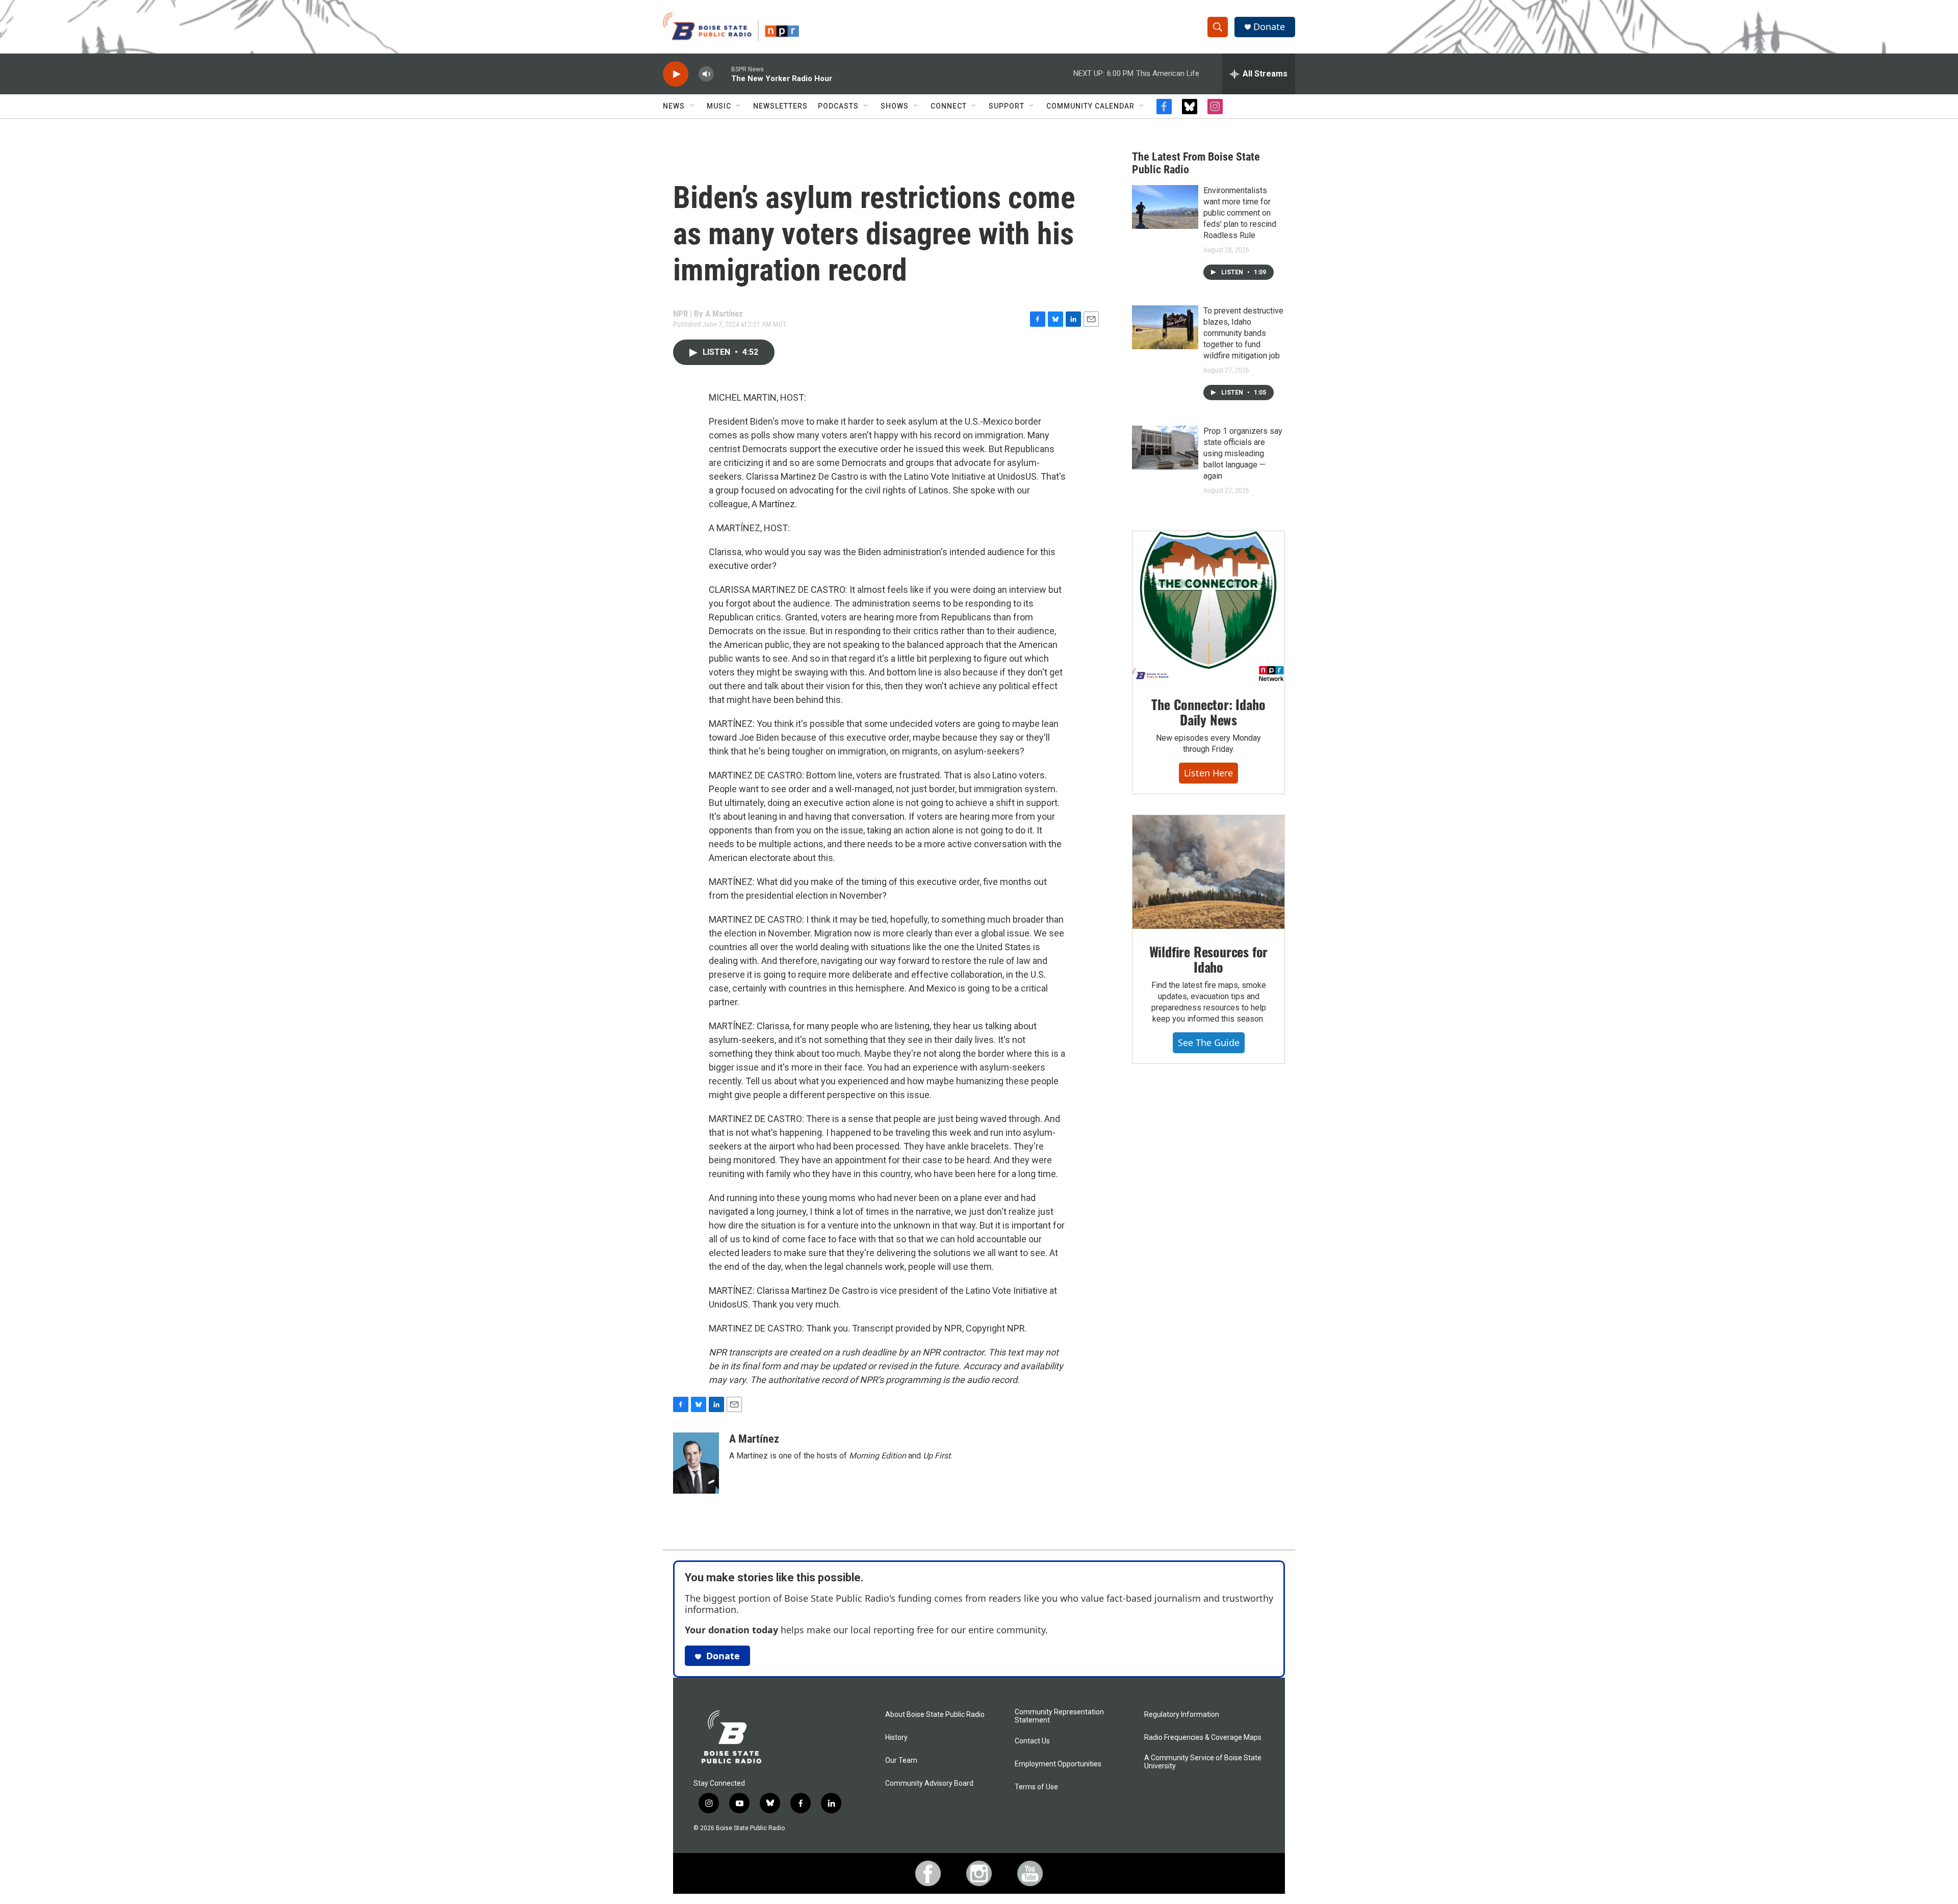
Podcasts (838, 106)
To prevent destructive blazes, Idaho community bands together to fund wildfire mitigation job (1243, 333)
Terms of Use (1036, 1787)
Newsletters (780, 106)
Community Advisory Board (929, 1783)
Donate (1269, 27)
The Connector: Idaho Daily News (1208, 712)
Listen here (1208, 773)
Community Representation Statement (1059, 1716)
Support (1007, 106)
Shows (895, 106)
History (896, 1738)
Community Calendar (1090, 106)
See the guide (1209, 1042)
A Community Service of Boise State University (1203, 1762)
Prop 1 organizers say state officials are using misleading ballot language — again (1243, 453)
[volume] (706, 74)
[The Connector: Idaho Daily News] (1208, 607)
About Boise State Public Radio (935, 1715)
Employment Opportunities (1058, 1764)
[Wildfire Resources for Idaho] (1208, 872)
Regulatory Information (1182, 1715)
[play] (676, 74)
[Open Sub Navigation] (692, 106)
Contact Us (1032, 1741)
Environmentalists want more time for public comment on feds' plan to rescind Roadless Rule (1240, 213)
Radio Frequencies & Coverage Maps (1203, 1738)
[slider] (723, 74)
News (674, 106)
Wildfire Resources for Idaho (1209, 959)
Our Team (901, 1760)
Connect (949, 106)
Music (719, 106)
